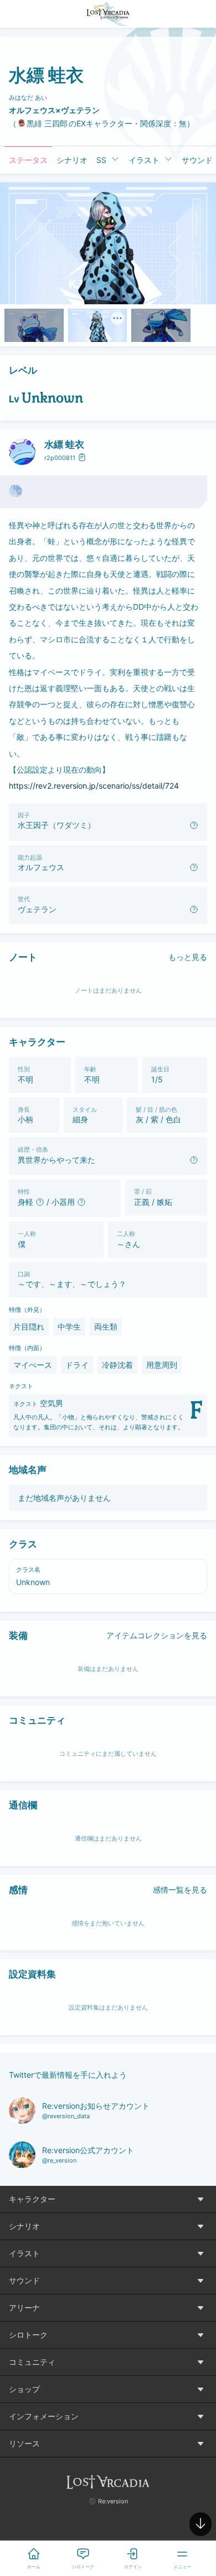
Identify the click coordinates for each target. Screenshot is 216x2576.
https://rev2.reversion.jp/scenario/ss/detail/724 (94, 786)
